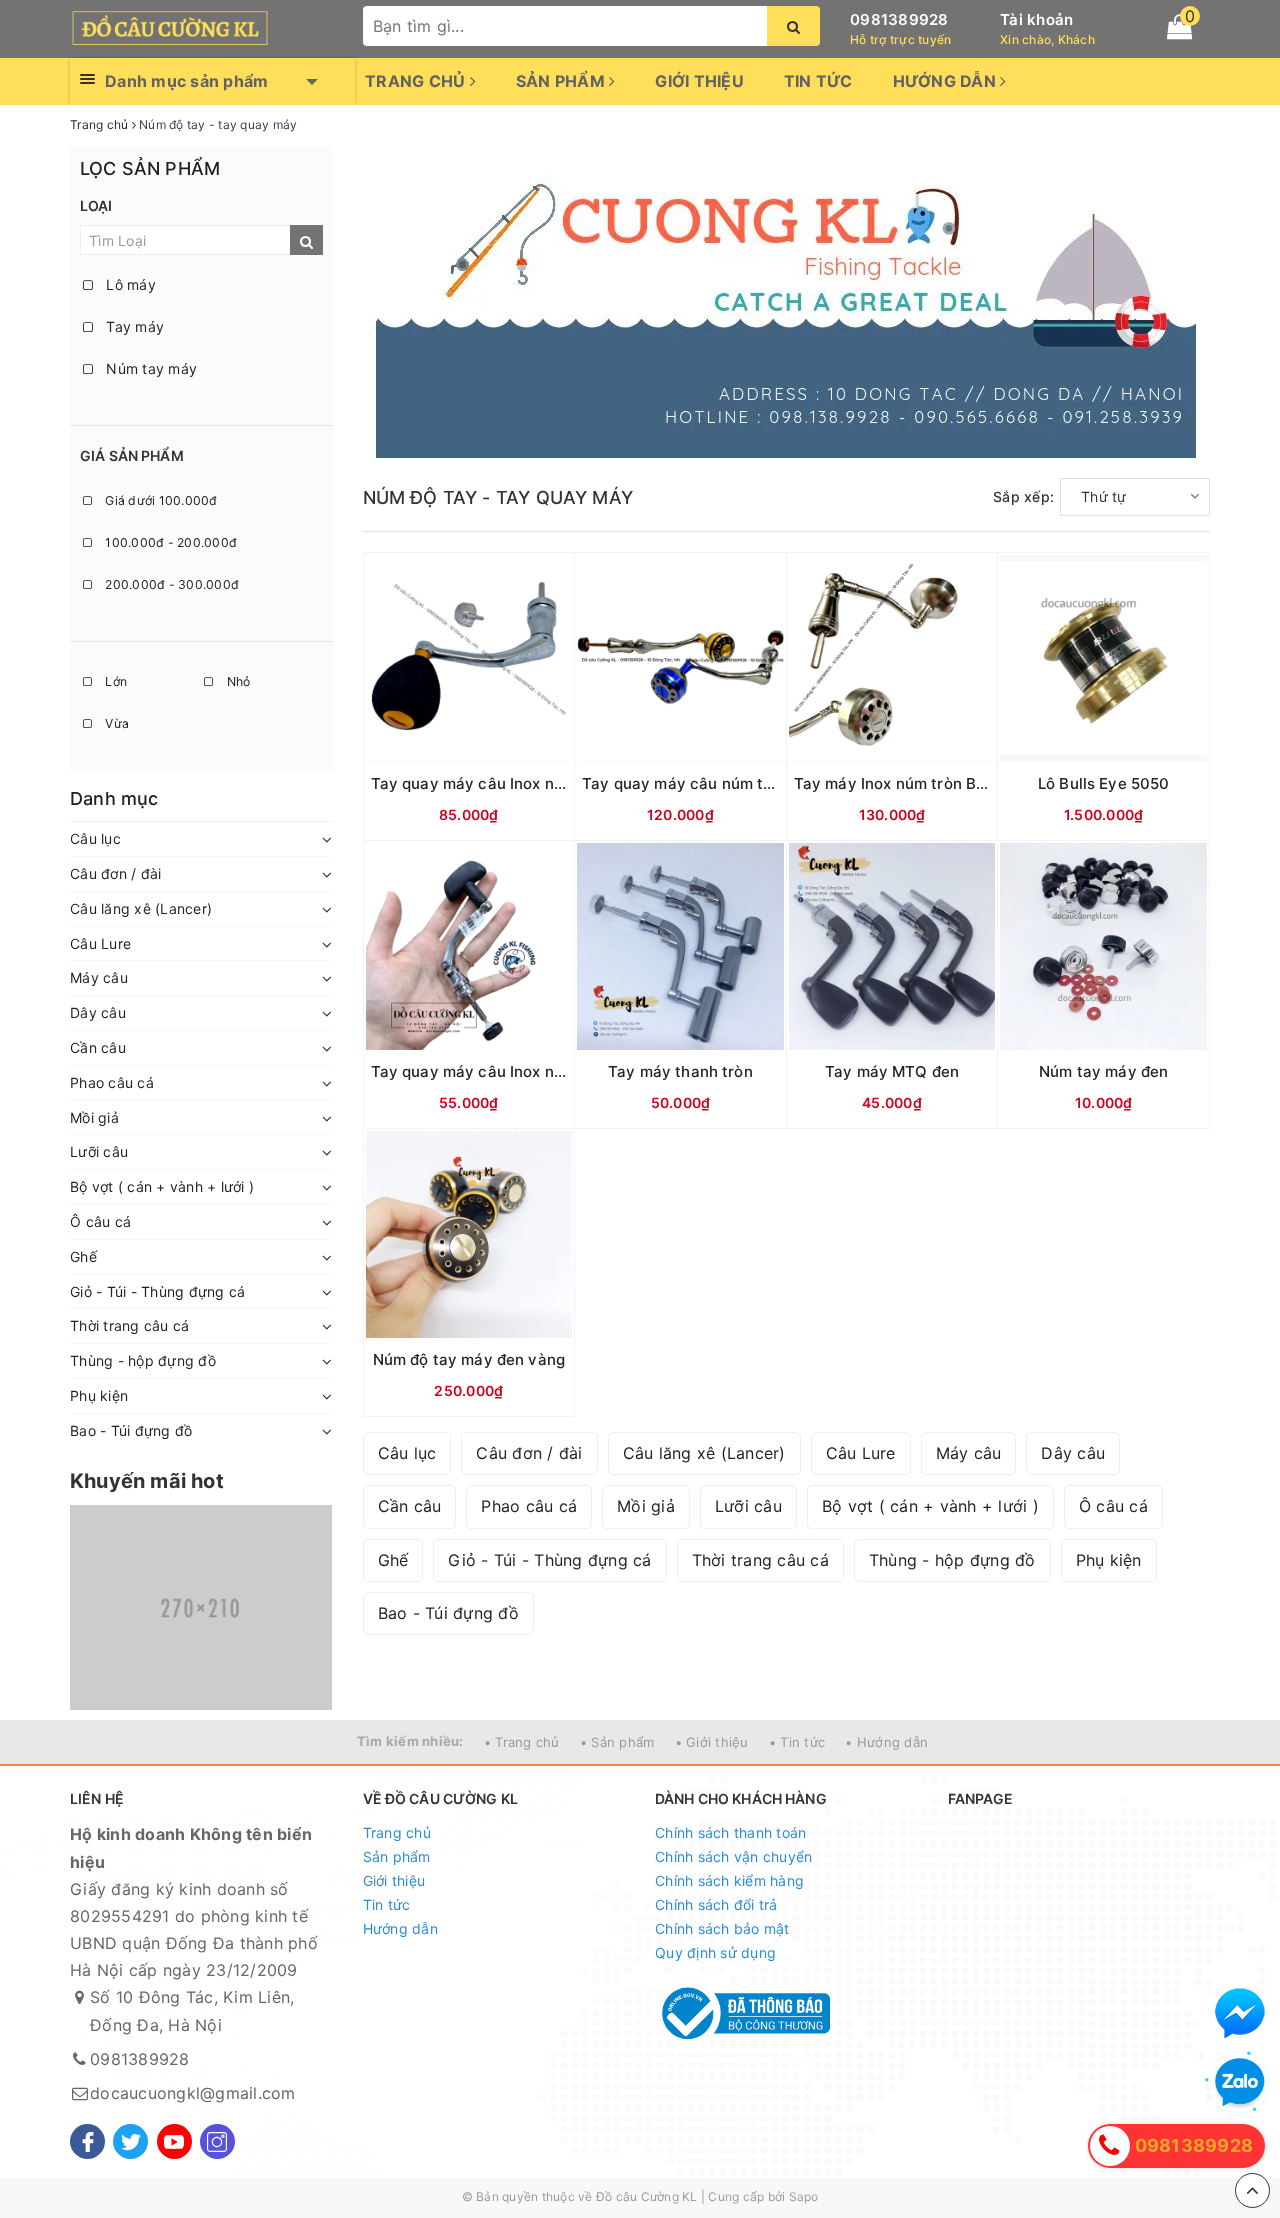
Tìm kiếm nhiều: (410, 1741)
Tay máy (133, 326)
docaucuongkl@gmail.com (193, 2093)
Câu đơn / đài (115, 873)
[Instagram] (217, 2141)
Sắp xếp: (1023, 496)
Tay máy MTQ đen (892, 1071)
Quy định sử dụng (715, 1952)
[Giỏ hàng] (1179, 27)
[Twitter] (130, 2141)
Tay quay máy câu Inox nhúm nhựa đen (515, 1071)
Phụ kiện (99, 1395)
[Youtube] (174, 2141)
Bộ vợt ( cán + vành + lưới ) (162, 1186)
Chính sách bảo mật (722, 1928)
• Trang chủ (522, 1742)
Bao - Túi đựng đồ (131, 1430)
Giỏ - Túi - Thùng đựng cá (157, 1291)
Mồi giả (94, 1117)
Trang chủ (417, 81)
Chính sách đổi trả (716, 1904)
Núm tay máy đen (1103, 1071)
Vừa (115, 723)
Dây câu (98, 1012)
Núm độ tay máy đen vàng (469, 1359)
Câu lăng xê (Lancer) (141, 908)
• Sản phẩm (617, 1742)
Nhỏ (236, 681)
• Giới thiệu (712, 1742)
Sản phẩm (562, 81)
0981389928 (899, 19)
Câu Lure (100, 943)
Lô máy (129, 284)
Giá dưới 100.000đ (160, 500)
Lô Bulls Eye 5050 (1104, 783)
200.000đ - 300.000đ (170, 584)
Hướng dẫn (947, 81)
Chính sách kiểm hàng (729, 1880)
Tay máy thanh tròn (680, 1071)
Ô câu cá (100, 1221)
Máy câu (99, 977)
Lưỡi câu (99, 1151)
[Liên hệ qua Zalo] (1240, 2083)
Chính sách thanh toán (730, 1832)
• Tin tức (797, 1742)
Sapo (804, 2196)
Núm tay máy (149, 368)
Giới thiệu (699, 81)
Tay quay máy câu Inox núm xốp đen (505, 783)
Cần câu (98, 1047)
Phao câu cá (112, 1082)
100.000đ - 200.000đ (169, 542)
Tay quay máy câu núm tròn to (694, 783)
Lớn (114, 681)
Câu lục (95, 838)
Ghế (83, 1256)
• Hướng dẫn (886, 1742)
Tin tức (818, 81)
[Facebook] (87, 2141)
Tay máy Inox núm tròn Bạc (894, 783)
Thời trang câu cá (129, 1325)
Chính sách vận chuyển (733, 1856)
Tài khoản (1036, 19)
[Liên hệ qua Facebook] (1240, 2013)
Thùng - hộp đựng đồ (143, 1360)
